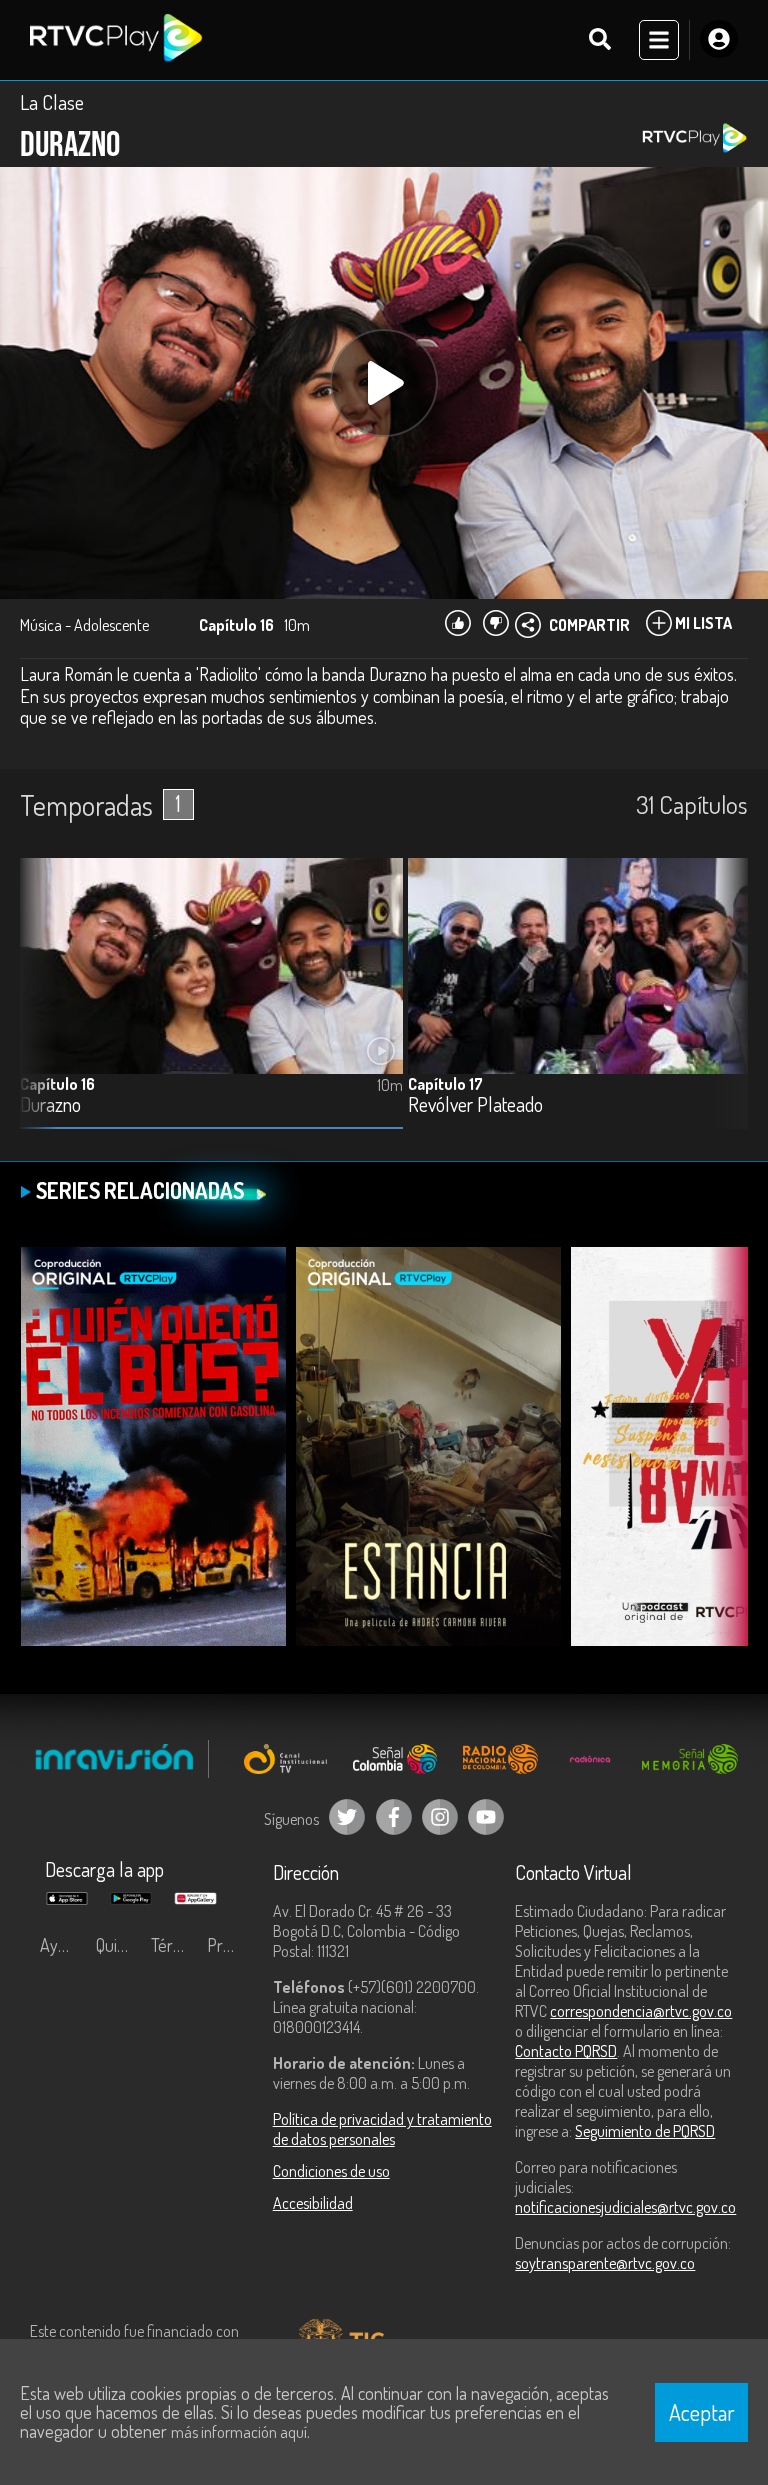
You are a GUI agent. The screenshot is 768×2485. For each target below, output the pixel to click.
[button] (723, 1009)
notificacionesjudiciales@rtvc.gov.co (625, 2207)
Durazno (50, 1105)
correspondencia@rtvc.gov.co (641, 2011)
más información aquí (239, 2432)
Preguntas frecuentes (230, 1945)
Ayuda (62, 1945)
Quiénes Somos (119, 1945)
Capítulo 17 (445, 1084)
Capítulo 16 (57, 1084)
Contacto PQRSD (566, 2051)
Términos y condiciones (174, 1945)
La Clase (52, 102)
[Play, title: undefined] (384, 383)
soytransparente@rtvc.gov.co (605, 2263)
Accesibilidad (313, 2203)
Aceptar (702, 2412)
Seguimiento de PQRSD (645, 2131)
